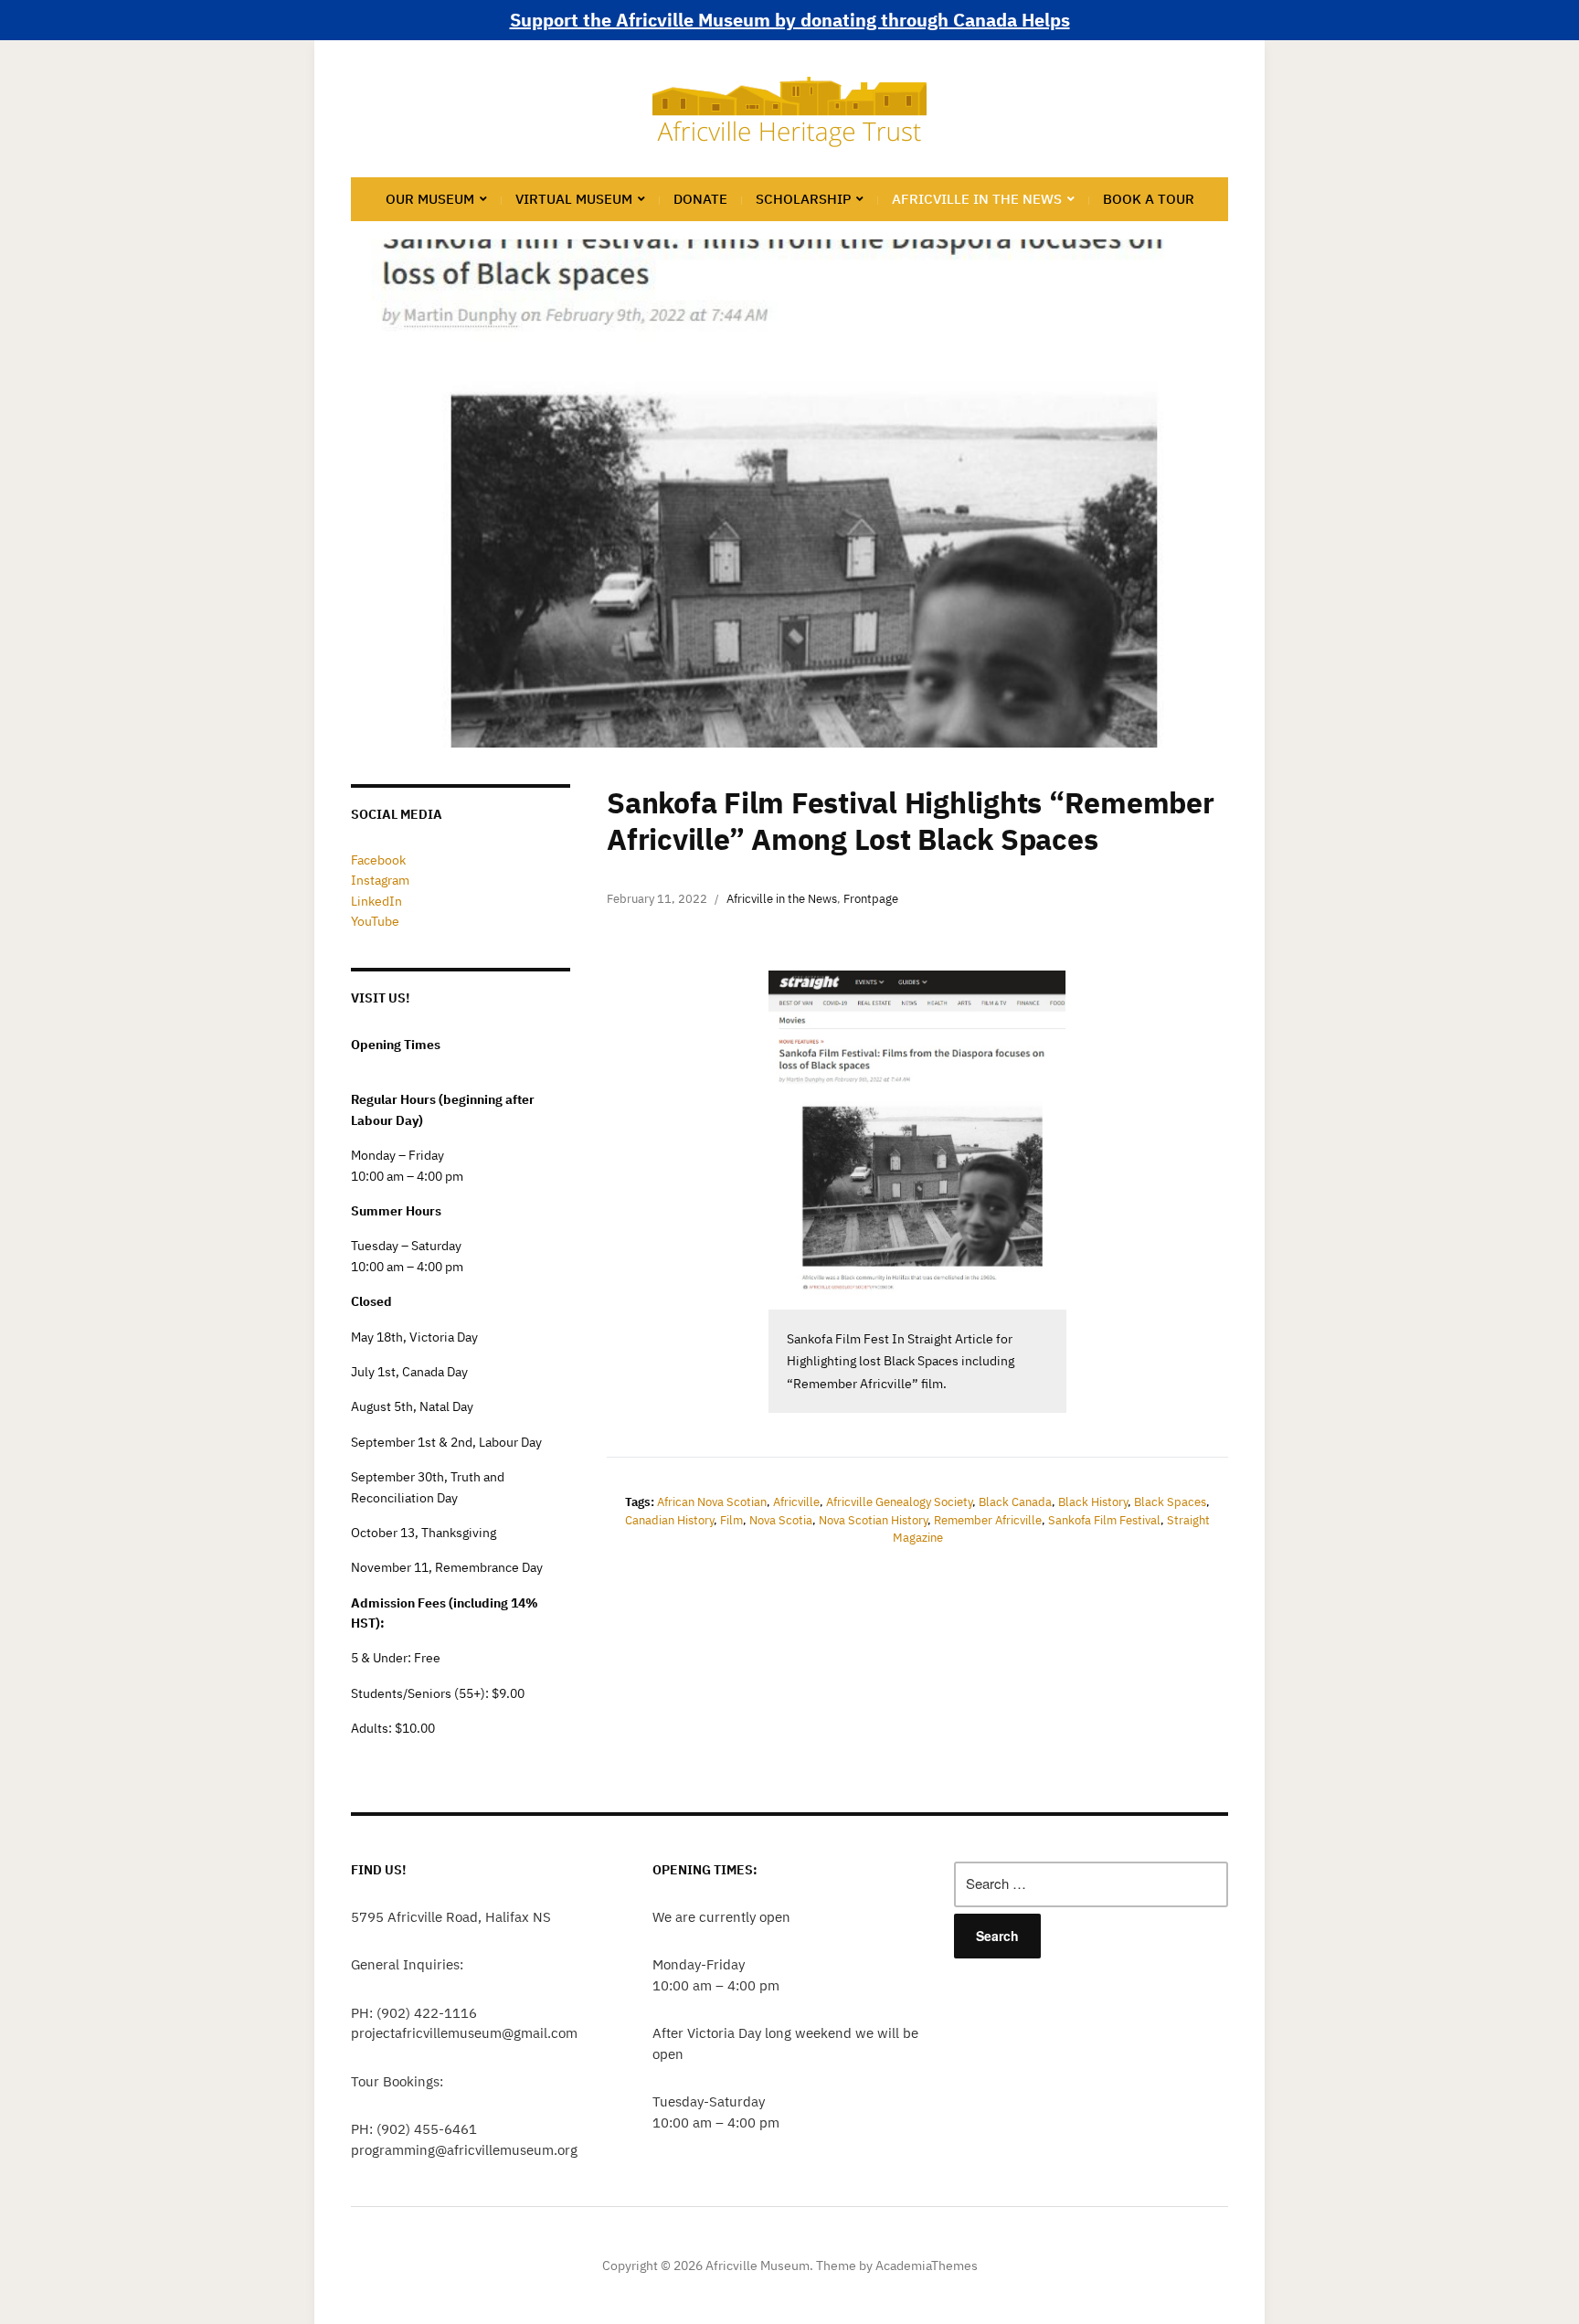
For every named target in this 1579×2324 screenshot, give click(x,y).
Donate (700, 199)
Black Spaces (1170, 1502)
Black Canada (1015, 1502)
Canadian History (669, 1520)
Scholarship (803, 199)
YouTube (375, 921)
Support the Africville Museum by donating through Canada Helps (790, 20)
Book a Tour (1149, 199)
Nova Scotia (781, 1520)
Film (731, 1520)
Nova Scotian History (873, 1520)
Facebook (378, 860)
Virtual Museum (574, 199)
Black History (1093, 1502)
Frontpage (871, 899)
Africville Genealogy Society (899, 1502)
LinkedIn (376, 901)
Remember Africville (988, 1520)
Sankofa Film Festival (1104, 1520)
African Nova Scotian (712, 1502)
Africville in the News (977, 199)
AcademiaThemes (927, 2266)
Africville (796, 1502)
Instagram (380, 880)
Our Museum (430, 199)
